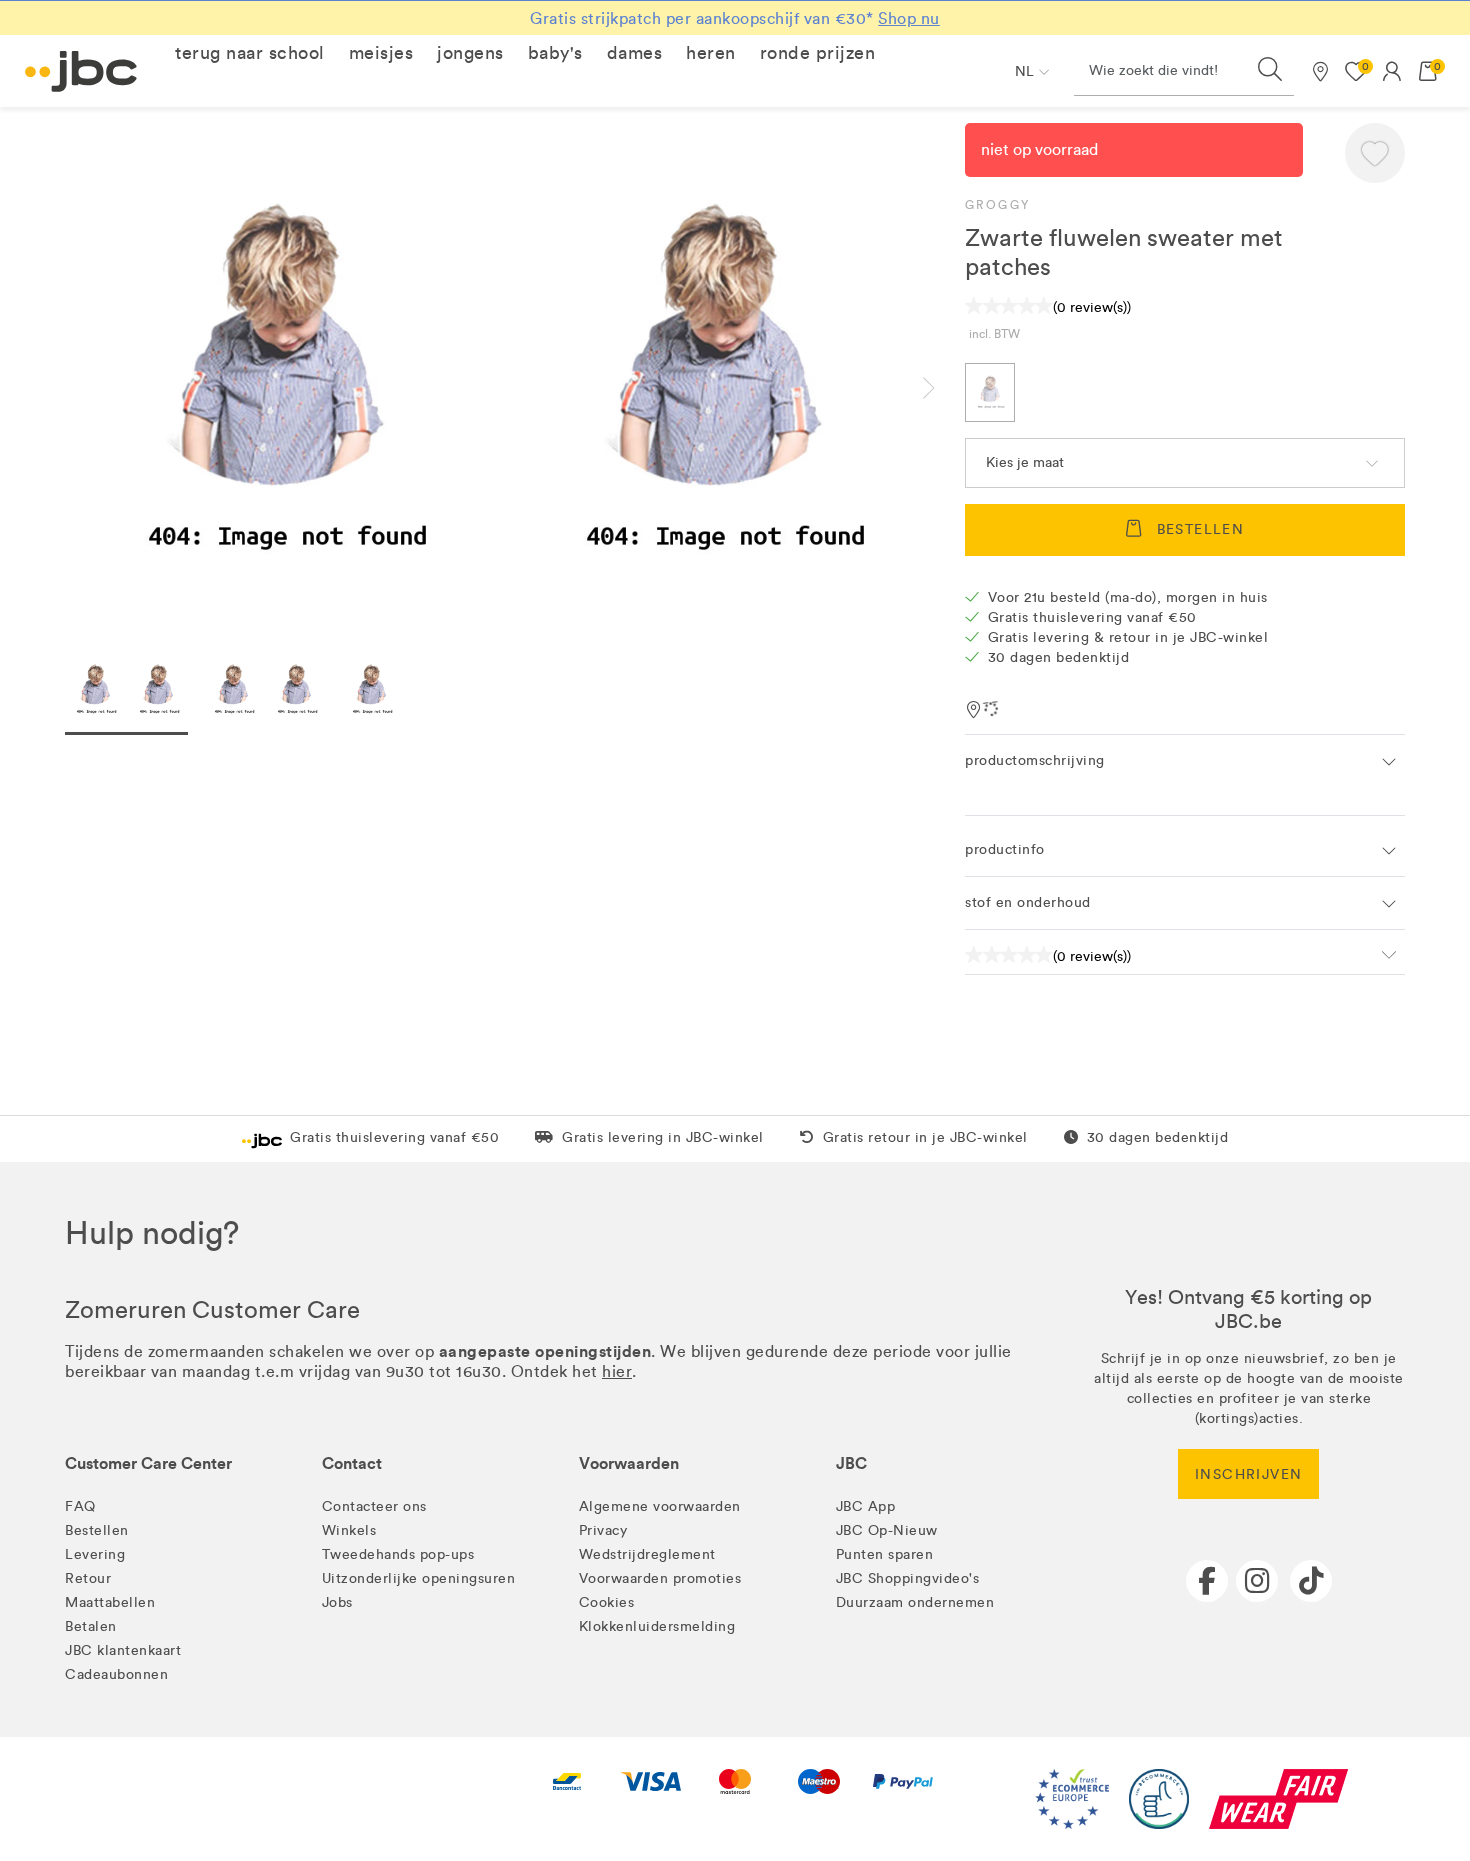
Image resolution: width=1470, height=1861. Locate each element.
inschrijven (1248, 1474)
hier (617, 1371)
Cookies (607, 1602)
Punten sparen (885, 1554)
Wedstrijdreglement (647, 1554)
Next (945, 388)
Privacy (603, 1530)
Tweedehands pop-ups (398, 1554)
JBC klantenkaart (123, 1650)
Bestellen (97, 1530)
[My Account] (1392, 71)
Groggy (997, 205)
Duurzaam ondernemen (915, 1602)
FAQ (80, 1506)
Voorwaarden (629, 1463)
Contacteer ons (374, 1506)
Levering (95, 1554)
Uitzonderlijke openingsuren (419, 1578)
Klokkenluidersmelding (657, 1626)
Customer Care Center (148, 1463)
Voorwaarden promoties (660, 1578)
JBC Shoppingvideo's (908, 1578)
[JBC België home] (81, 71)
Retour (88, 1578)
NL (1024, 71)
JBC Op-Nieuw (887, 1530)
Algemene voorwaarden (660, 1506)
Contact (352, 1463)
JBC (851, 1463)
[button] (250, 53)
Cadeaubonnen (116, 1674)
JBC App (866, 1506)
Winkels (349, 1530)
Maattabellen (110, 1602)
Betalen (91, 1626)
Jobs (337, 1602)
